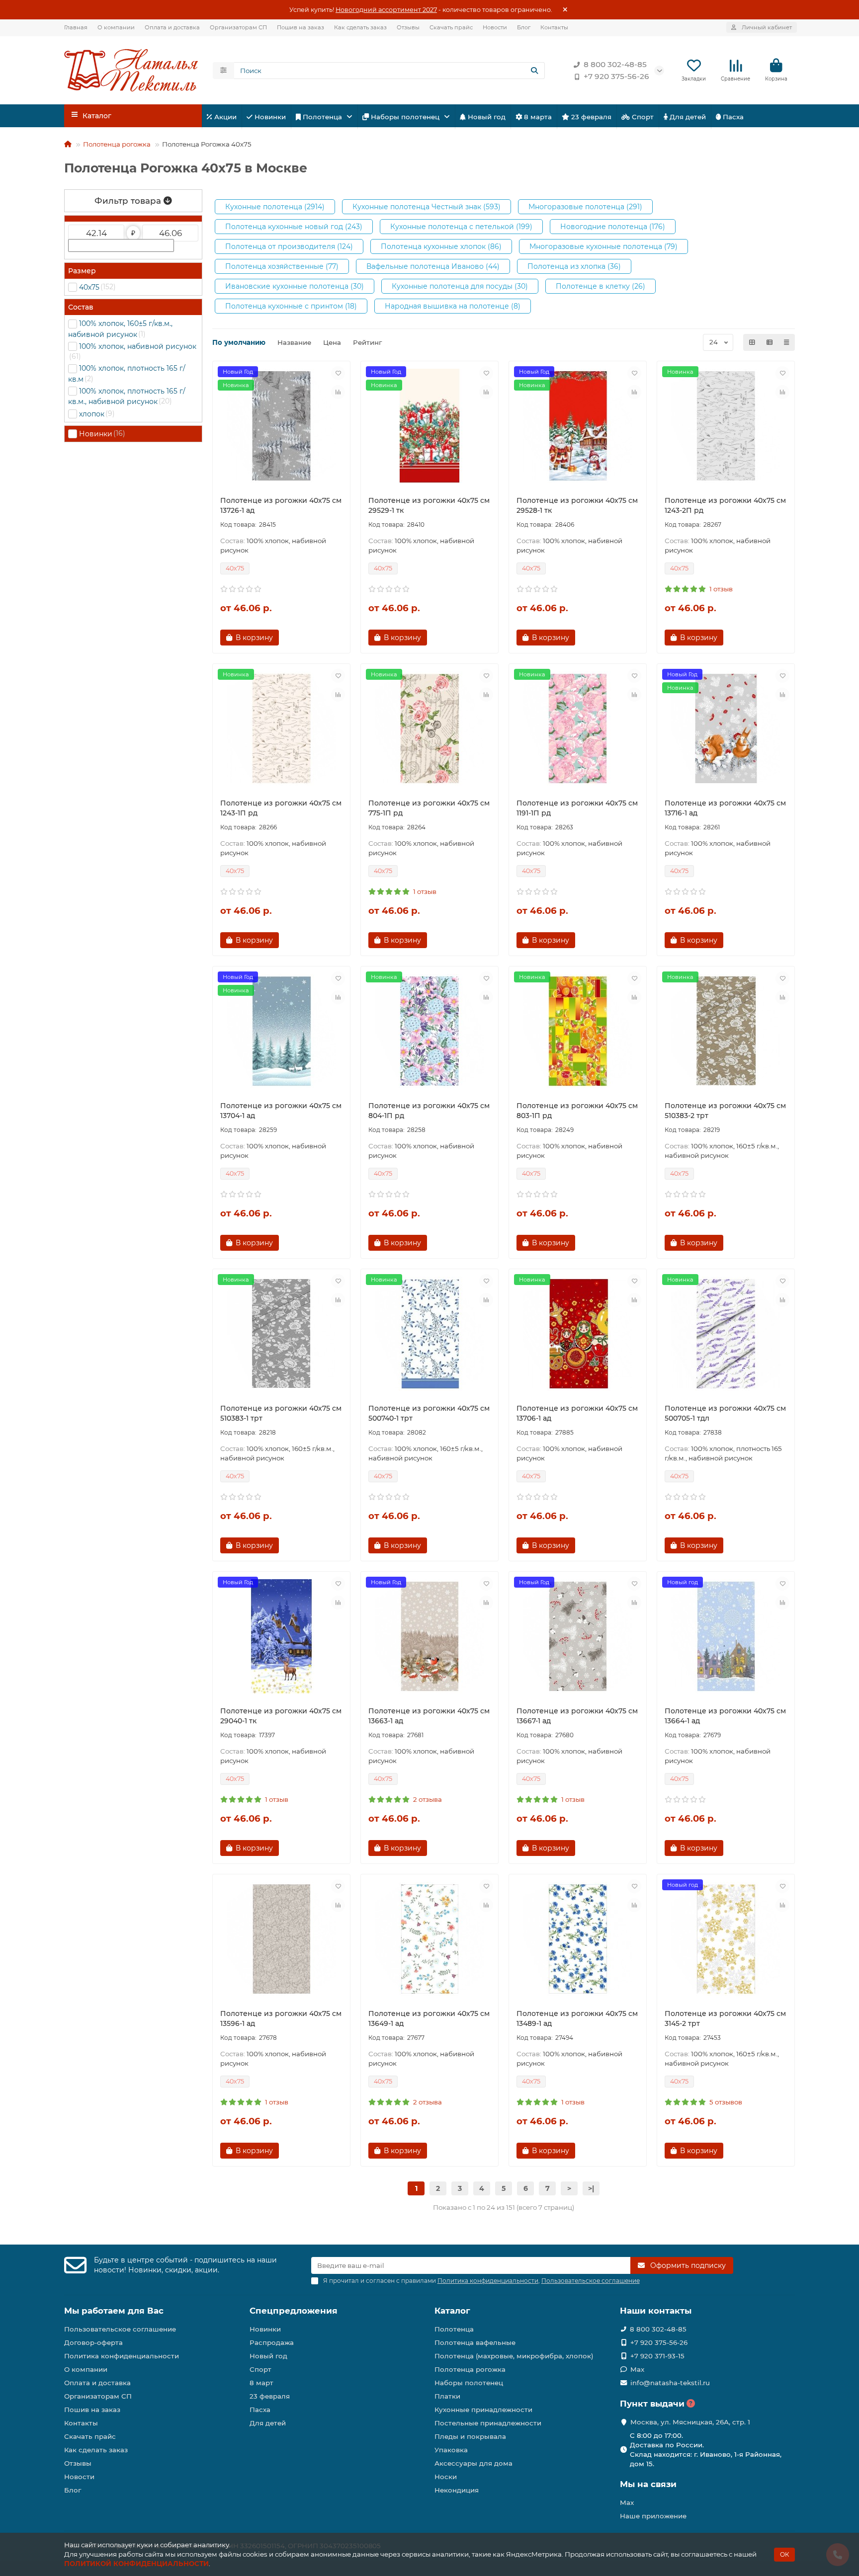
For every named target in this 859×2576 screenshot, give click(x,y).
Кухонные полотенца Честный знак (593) (427, 207)
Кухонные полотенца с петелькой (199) (461, 227)
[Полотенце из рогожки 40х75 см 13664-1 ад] (726, 1636)
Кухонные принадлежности (483, 2410)
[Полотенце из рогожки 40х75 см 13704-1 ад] (281, 1031)
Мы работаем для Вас (114, 2311)
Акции (224, 117)
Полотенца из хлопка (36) (574, 266)
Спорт (642, 117)
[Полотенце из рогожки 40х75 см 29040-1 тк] (281, 1636)
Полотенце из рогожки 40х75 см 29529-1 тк (429, 505)
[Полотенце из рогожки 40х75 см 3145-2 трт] (726, 1939)
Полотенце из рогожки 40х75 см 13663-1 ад (429, 1716)
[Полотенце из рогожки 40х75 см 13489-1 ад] (578, 1939)
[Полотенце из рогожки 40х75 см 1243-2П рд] (726, 426)
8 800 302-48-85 (615, 64)
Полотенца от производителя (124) (289, 246)
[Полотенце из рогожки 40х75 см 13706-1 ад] (578, 1334)
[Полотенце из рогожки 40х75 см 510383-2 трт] (726, 1031)
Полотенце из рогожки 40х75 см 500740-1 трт (429, 1413)
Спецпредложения (294, 2311)
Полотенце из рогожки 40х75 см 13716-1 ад (725, 808)
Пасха (732, 117)
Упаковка (451, 2450)
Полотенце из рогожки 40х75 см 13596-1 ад (281, 2018)
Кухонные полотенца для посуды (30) (460, 286)
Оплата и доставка (172, 27)
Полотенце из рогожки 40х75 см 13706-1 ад (577, 1413)
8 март (261, 2383)
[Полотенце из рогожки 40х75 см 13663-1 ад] (429, 1636)
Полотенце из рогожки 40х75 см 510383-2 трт (725, 1111)
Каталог (452, 2311)
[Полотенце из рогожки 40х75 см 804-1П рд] (429, 1031)
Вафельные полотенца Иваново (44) (433, 266)
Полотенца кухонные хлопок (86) (441, 246)
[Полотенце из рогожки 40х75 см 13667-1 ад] (578, 1636)
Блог (524, 27)
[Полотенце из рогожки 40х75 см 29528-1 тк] (578, 426)
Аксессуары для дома (473, 2463)
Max (637, 2369)
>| (591, 2188)
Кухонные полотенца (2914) (275, 207)
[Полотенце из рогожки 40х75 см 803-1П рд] (578, 1031)
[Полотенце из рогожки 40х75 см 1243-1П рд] (281, 728)
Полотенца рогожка (117, 144)
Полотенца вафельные (475, 2342)
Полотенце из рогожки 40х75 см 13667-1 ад (577, 1716)
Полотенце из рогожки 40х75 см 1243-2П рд (725, 505)
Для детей (687, 117)
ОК (784, 2554)
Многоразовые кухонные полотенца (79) (603, 246)
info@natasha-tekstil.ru (670, 2383)
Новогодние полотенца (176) (613, 227)
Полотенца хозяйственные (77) (282, 266)
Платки (447, 2396)
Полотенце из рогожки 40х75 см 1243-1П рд (281, 808)
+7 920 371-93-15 (657, 2356)
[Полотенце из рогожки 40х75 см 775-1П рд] (429, 728)
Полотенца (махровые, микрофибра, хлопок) (514, 2356)
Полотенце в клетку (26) (601, 286)
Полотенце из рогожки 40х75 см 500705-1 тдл (725, 1413)
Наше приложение (653, 2516)
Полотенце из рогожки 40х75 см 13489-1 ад (577, 2018)
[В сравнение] (338, 392)
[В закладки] (338, 373)
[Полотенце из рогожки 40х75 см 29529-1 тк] (429, 426)
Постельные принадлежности (488, 2423)
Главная (76, 27)
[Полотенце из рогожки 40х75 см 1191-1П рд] (578, 728)
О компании (116, 27)
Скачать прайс (451, 27)
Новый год (486, 117)
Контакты (554, 27)
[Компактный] (786, 342)
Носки (446, 2477)
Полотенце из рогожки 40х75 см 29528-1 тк (577, 505)
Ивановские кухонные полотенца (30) (295, 286)
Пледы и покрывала (470, 2436)
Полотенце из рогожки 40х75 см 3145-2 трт (725, 2018)
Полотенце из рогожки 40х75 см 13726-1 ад (281, 505)
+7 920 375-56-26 (616, 76)
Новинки (269, 117)
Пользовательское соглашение (120, 2329)
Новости (495, 27)
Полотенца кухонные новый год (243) (294, 227)
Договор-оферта (93, 2342)
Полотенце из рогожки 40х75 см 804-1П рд (429, 1111)
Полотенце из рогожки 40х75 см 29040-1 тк (281, 1716)
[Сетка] (752, 342)
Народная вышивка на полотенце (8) (453, 306)
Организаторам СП (238, 27)
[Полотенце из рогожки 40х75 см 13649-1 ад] (429, 1939)
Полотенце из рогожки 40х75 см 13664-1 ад (725, 1716)
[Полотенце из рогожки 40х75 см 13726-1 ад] (281, 426)
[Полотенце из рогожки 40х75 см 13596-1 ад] (281, 1939)
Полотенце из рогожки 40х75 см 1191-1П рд (577, 808)
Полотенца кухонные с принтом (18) (291, 306)
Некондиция (457, 2490)
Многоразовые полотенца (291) (585, 207)
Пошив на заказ (301, 27)
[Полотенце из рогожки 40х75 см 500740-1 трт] (429, 1334)
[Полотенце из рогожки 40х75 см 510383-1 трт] (281, 1334)
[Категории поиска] (223, 71)
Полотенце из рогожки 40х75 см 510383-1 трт (281, 1413)
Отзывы (408, 27)
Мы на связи (648, 2484)
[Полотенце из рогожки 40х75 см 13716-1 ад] (726, 728)
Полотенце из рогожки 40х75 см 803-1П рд (577, 1111)
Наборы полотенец (405, 117)
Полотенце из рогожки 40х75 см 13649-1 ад (429, 2018)
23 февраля (590, 117)
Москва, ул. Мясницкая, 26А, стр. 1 (690, 2422)
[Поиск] (534, 71)
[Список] (770, 342)
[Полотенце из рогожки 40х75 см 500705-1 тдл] (726, 1334)
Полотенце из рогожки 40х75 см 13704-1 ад (281, 1111)
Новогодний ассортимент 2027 (386, 10)
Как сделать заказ (360, 27)
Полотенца (322, 117)
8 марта (537, 117)
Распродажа (272, 2342)
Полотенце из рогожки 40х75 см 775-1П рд (429, 808)
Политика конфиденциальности (122, 2356)
